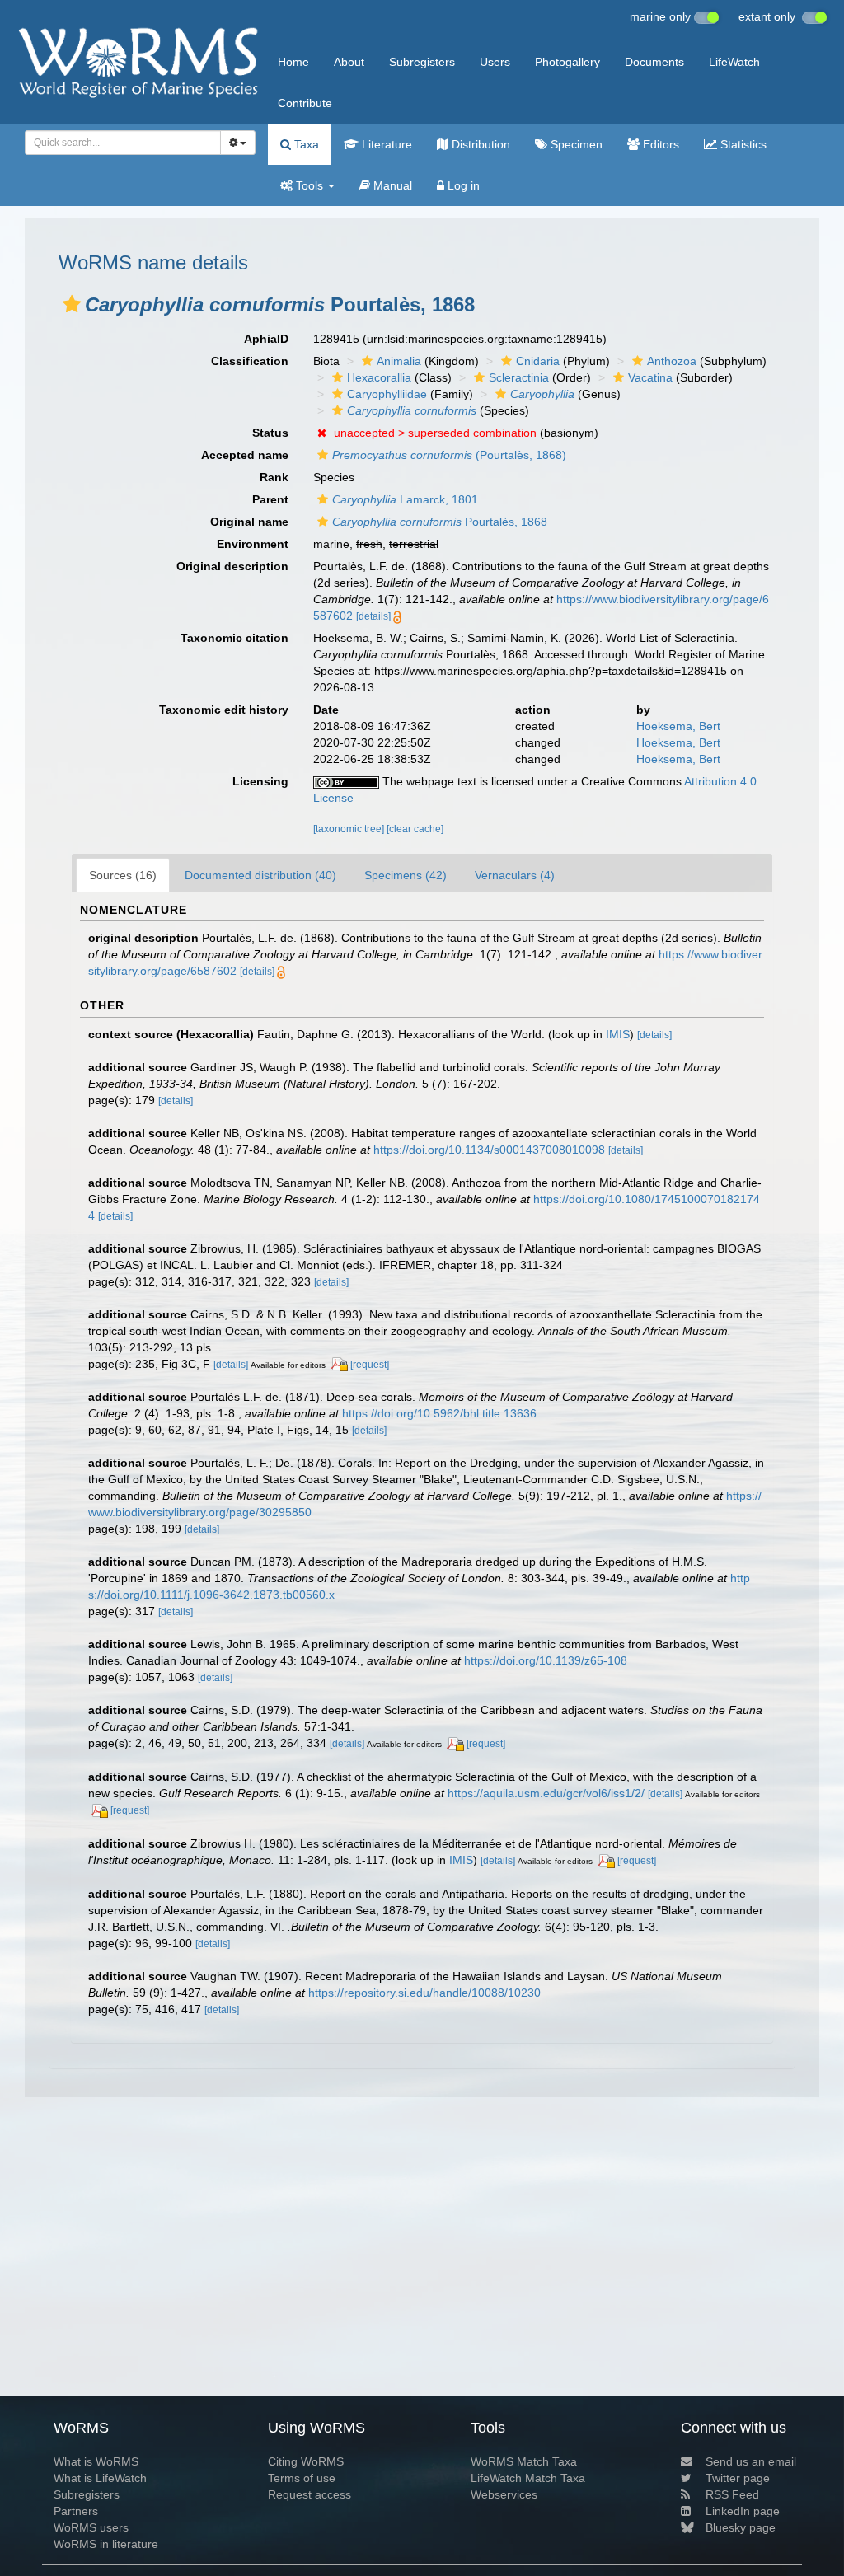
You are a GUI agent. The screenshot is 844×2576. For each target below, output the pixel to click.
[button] (72, 304)
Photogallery (567, 62)
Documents (654, 62)
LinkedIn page (743, 2511)
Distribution (479, 144)
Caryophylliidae (387, 394)
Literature (385, 144)
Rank (274, 477)
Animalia (399, 361)
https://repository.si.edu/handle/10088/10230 (424, 1993)
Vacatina (650, 377)
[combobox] (123, 143)
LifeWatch (734, 62)
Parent (270, 499)
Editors (659, 144)
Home (293, 62)
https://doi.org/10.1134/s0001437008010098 (489, 1150)
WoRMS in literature (106, 2544)
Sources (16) (123, 875)
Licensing (260, 781)
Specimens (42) (406, 875)
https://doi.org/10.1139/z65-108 (546, 1660)
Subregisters (422, 62)
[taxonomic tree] (350, 829)
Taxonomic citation (234, 638)
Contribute (305, 103)
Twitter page (738, 2478)
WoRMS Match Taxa (524, 2461)
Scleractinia (519, 377)
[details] (373, 616)
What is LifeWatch (100, 2478)
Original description (232, 566)
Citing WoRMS (306, 2461)
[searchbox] (118, 143)
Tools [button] (309, 185)
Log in (462, 185)
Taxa (305, 144)
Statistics (742, 144)
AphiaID (266, 339)
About (349, 62)
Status (270, 433)
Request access (309, 2494)
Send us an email (751, 2461)
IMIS (618, 1034)
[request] (370, 1365)
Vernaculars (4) (515, 875)
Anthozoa (672, 361)
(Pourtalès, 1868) (449, 455)
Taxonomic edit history (224, 710)
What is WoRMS (96, 2461)
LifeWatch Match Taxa (528, 2478)
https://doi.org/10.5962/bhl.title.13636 (439, 1413)
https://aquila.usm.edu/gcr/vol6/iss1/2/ (546, 1793)
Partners (76, 2511)
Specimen (575, 144)
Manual (391, 185)
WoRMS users (91, 2527)
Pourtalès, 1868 (440, 522)
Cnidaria (538, 361)
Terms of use (302, 2478)
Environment (253, 544)
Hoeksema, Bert (678, 726)
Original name (249, 522)
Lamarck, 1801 (405, 499)
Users (495, 62)
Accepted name (245, 455)
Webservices (504, 2494)
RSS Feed (732, 2494)
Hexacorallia (379, 377)
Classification (250, 361)
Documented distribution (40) (260, 875)
